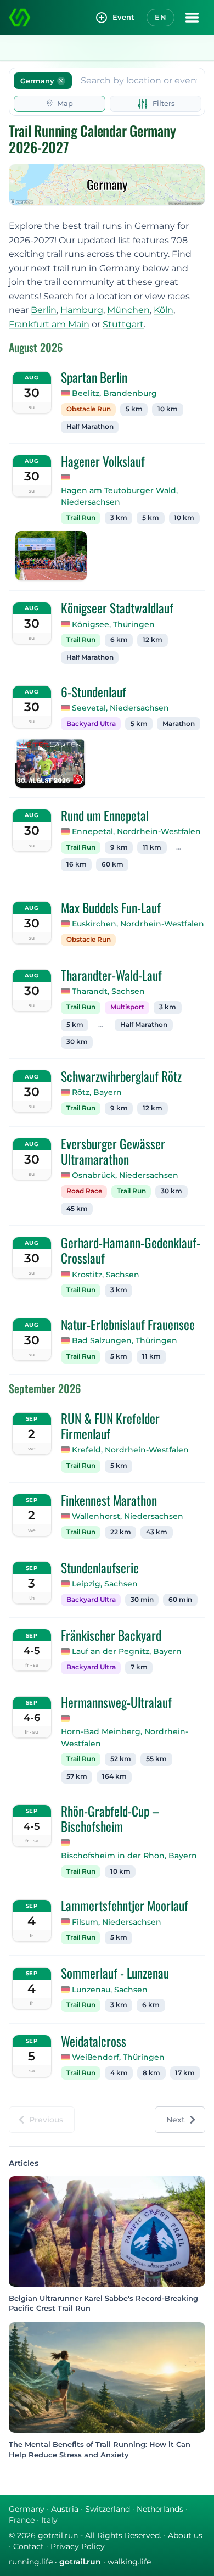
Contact (29, 2546)
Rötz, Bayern (97, 1092)
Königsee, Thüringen (113, 624)
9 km (119, 847)
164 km (114, 1776)
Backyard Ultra (91, 724)
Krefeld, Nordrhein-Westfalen (130, 1450)
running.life (31, 2562)
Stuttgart (123, 324)
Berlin (44, 310)
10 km (168, 409)
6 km (119, 640)
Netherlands (160, 2509)
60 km (112, 864)
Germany (27, 2509)
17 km (185, 2073)
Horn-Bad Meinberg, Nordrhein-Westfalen (125, 1737)
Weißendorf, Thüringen (118, 2057)
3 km (119, 518)
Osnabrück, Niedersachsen (125, 1175)
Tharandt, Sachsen (108, 991)
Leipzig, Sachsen (105, 1584)
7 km (139, 1667)
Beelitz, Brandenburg (114, 393)
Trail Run (81, 518)
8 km (151, 2073)
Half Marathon (90, 427)
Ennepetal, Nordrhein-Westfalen (136, 831)
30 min (142, 1600)
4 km (119, 2073)
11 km (152, 847)
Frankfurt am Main (49, 324)
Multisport (127, 1007)
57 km (77, 1776)
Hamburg (82, 310)
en (161, 17)
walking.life (129, 2562)
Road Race (84, 1191)
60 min (180, 1600)
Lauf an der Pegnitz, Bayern (127, 1651)
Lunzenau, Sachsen (110, 1990)
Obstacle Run (89, 409)
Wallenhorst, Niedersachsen (128, 1516)
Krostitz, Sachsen (106, 1275)
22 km (121, 1532)
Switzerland (108, 2509)
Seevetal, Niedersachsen (120, 708)
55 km (156, 1759)
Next (176, 2120)
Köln (164, 310)
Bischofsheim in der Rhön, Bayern (129, 1856)
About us (185, 2535)
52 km (121, 1759)
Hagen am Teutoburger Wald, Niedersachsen (119, 496)
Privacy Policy (78, 2546)
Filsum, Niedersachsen (117, 1922)
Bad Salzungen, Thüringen (125, 1340)
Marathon (179, 724)
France (22, 2520)
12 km (153, 640)
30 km (77, 1042)
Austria (65, 2509)
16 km (77, 864)
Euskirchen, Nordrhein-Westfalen (138, 924)
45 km (77, 1209)
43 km (157, 1532)
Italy (49, 2520)
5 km (134, 409)
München (128, 310)
